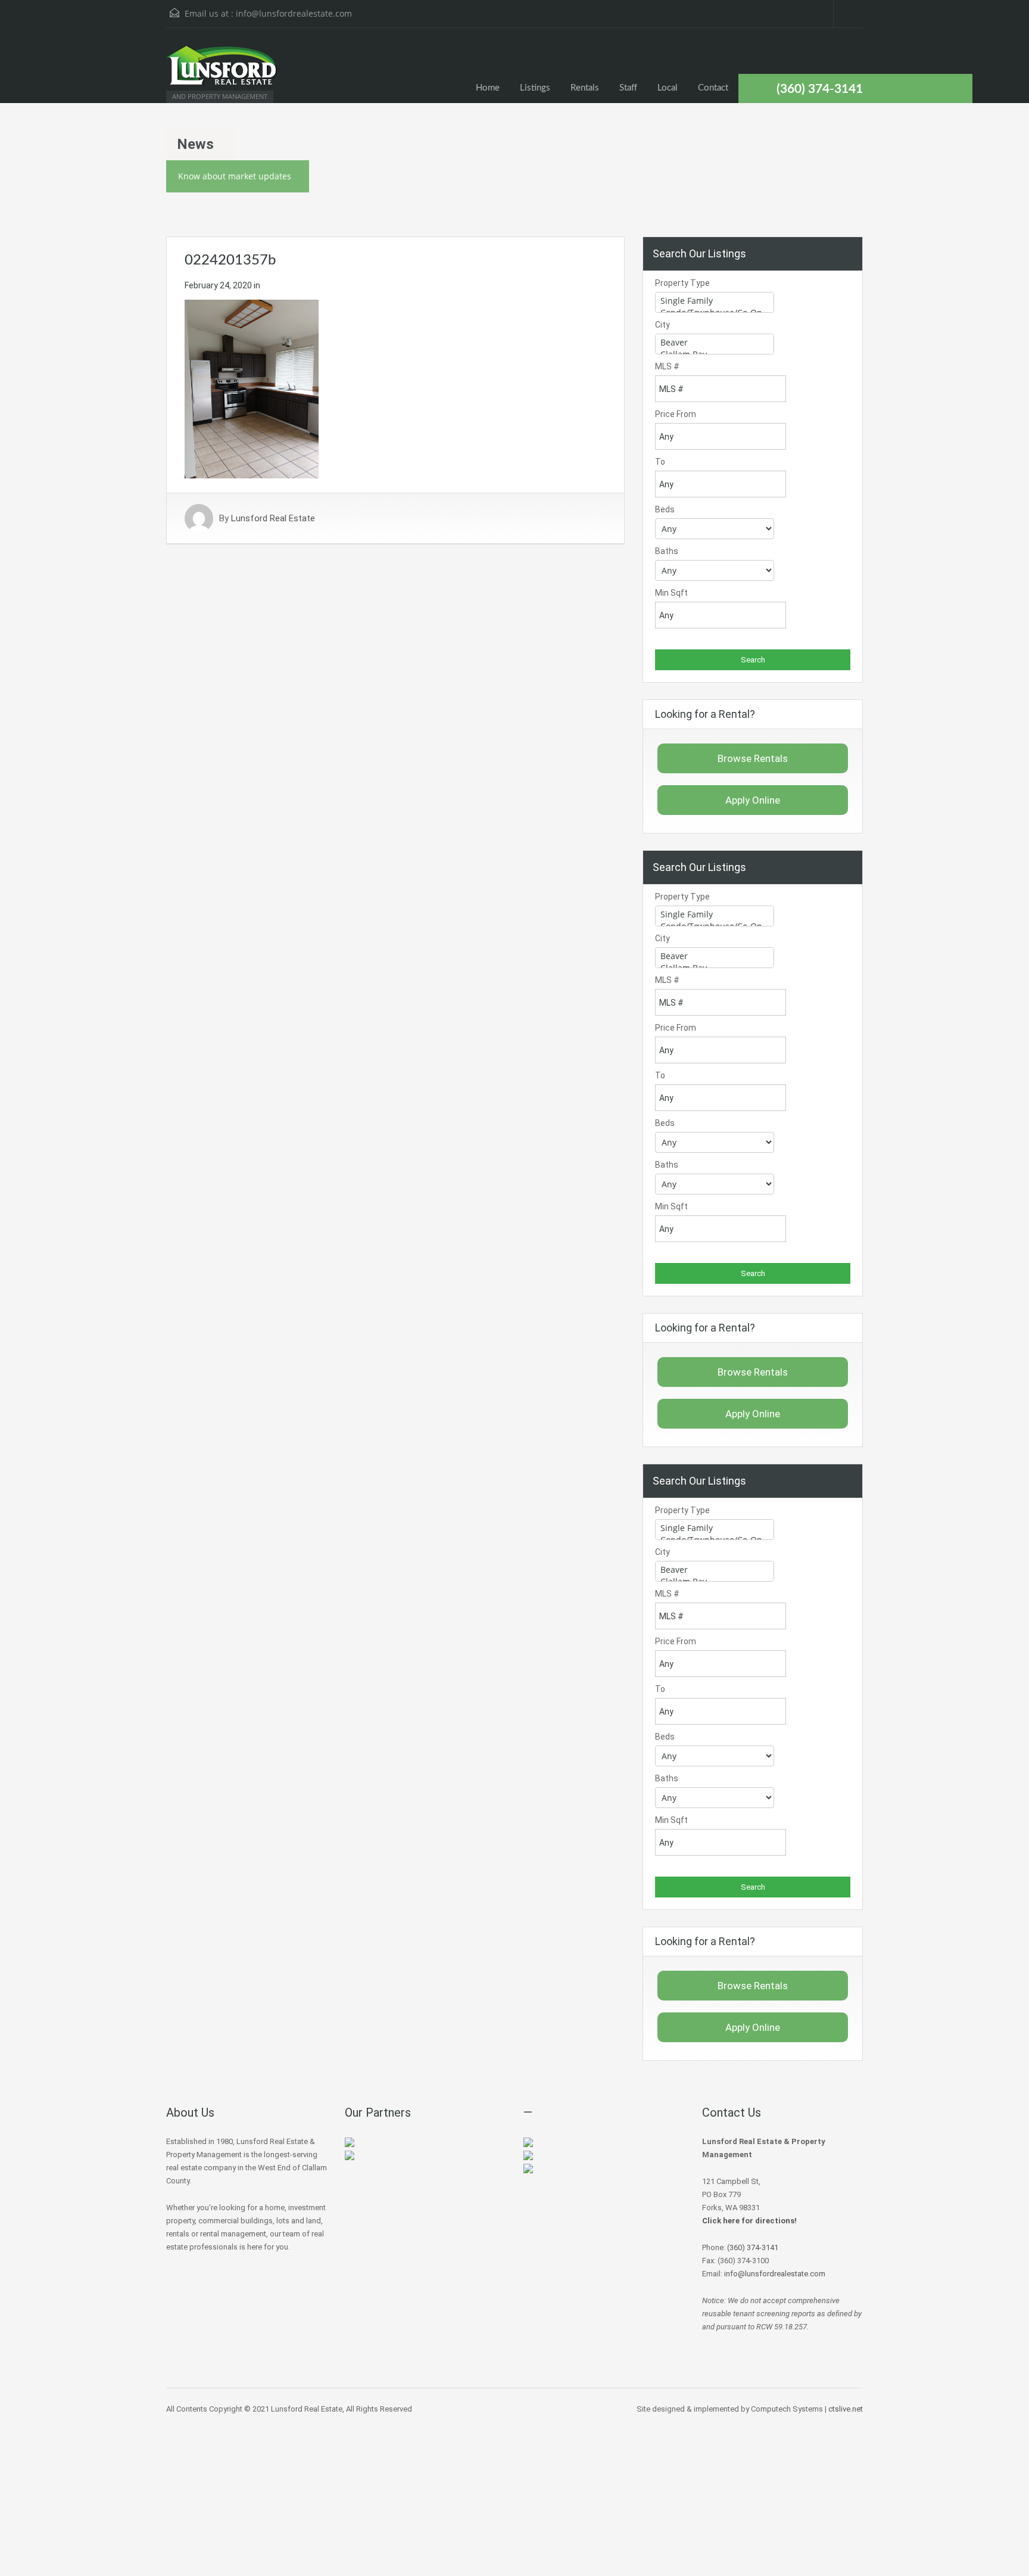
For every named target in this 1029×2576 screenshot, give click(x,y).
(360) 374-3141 (820, 89)
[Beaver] (715, 343)
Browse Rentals (753, 758)
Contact (713, 88)
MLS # (667, 366)
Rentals (585, 88)
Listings (535, 88)
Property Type (682, 283)
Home (488, 88)
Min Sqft (671, 593)
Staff (628, 88)
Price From (676, 414)
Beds (665, 509)
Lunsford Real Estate (273, 518)
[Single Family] (715, 301)
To (660, 462)
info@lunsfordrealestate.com (294, 13)
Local (668, 88)
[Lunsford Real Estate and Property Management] (223, 71)
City (662, 325)
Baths (667, 551)
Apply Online (753, 800)
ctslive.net (846, 2409)
